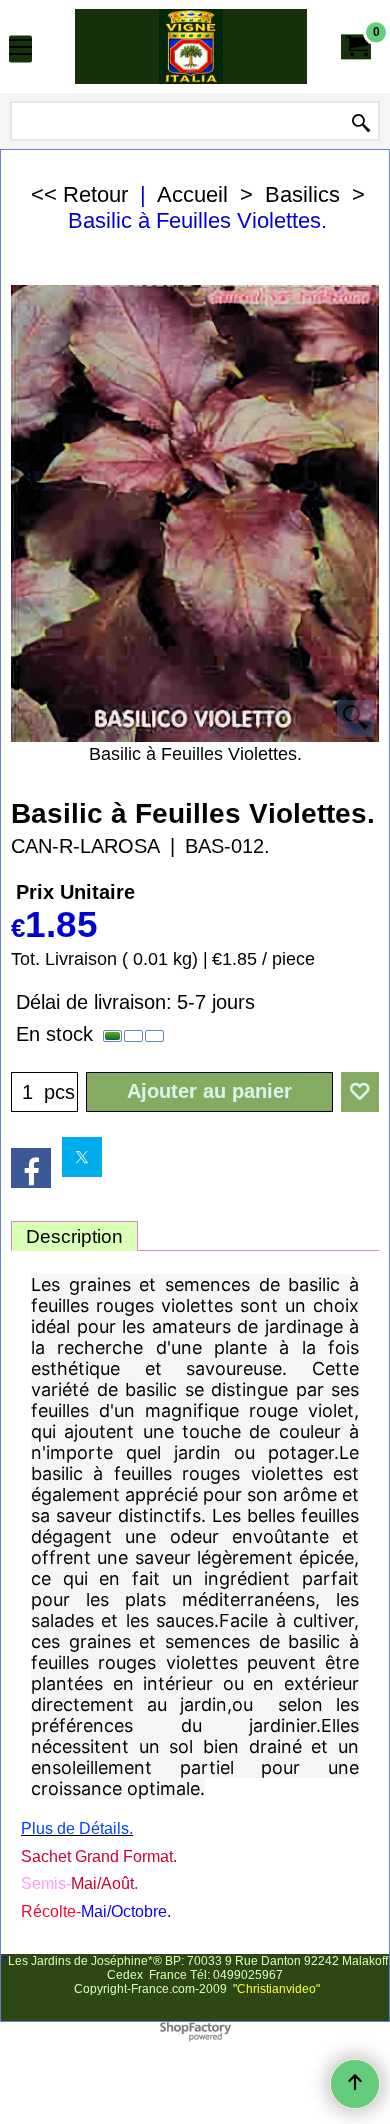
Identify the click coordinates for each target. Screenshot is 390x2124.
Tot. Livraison (64, 959)
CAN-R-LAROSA (85, 846)
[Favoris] (360, 1092)
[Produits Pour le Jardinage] (191, 46)
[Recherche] (361, 123)
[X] (82, 1157)
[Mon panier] (356, 46)
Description (74, 1236)
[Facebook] (31, 1168)
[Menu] (20, 48)
